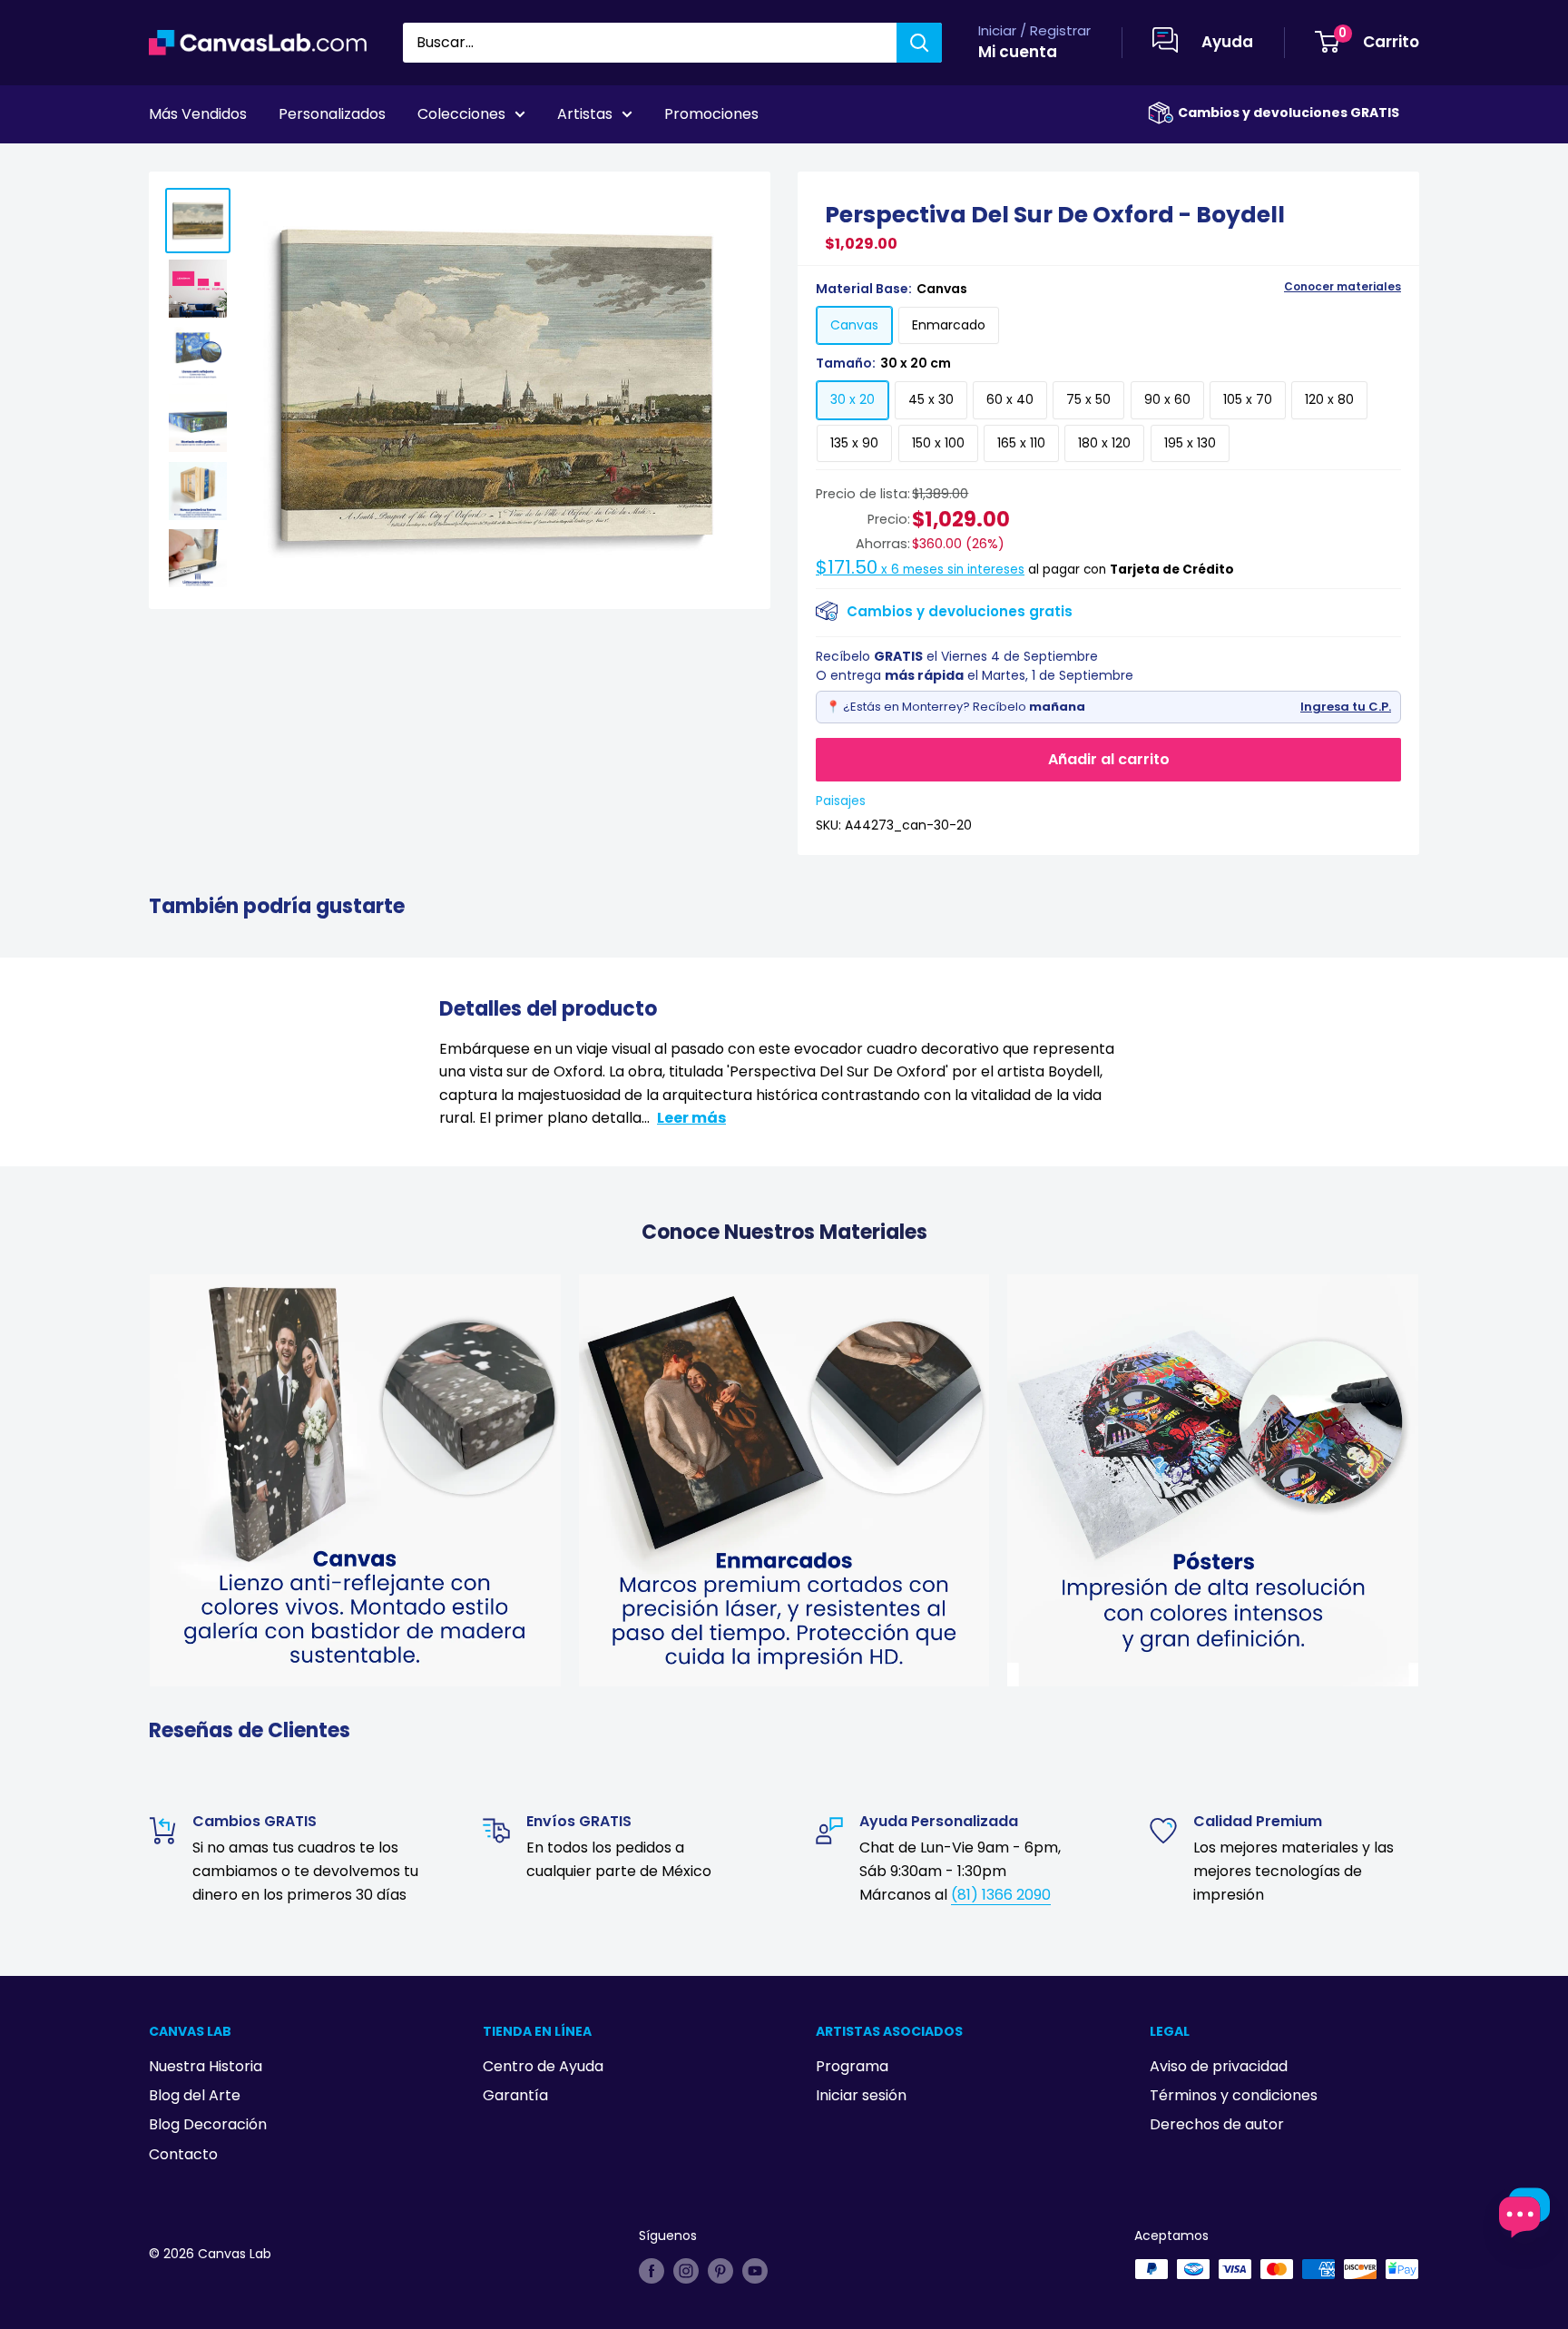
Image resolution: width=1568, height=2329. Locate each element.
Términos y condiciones (1234, 2095)
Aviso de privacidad (1219, 2066)
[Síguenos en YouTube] (755, 2271)
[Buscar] (919, 43)
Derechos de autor (1217, 2124)
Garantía (515, 2095)
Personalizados (332, 114)
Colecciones (461, 114)
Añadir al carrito (1109, 759)
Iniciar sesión (861, 2095)
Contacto (183, 2154)
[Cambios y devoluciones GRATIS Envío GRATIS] (1161, 113)
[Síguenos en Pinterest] (720, 2271)
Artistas (585, 114)
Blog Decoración (208, 2124)
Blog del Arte (195, 2095)
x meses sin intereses (920, 570)
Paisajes (841, 801)
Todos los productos (264, 164)
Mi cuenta (1018, 52)
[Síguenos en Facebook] (652, 2271)
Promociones (711, 114)
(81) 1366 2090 (1001, 1895)
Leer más (691, 1118)
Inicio (165, 164)
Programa (852, 2066)
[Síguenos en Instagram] (686, 2271)
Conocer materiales (1343, 287)
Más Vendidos (198, 114)
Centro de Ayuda (543, 2066)
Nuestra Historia (206, 2066)
